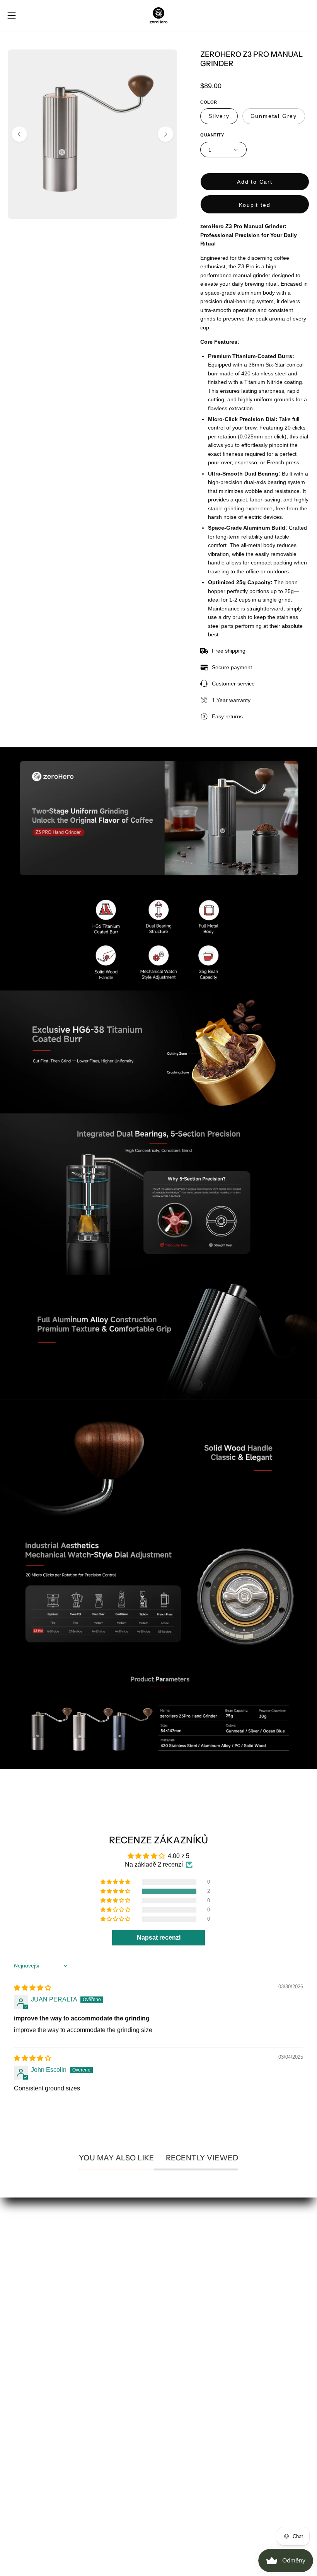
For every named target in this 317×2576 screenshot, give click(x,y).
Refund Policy (186, 2362)
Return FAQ (24, 2413)
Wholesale (181, 2286)
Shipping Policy (188, 2375)
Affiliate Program (189, 2260)
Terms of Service (189, 2388)
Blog (173, 2299)
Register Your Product (38, 2388)
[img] (32, 1988)
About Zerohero (188, 2248)
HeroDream (182, 2311)
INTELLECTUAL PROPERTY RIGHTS (62, 2426)
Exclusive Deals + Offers (200, 2273)
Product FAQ (25, 2400)
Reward (19, 2464)
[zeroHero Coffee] (158, 15)
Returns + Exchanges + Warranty (53, 2375)
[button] (116, 1891)
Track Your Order (31, 2362)
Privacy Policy (186, 2349)
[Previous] (19, 134)
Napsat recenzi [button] (159, 1938)
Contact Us (23, 2349)
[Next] (165, 134)
